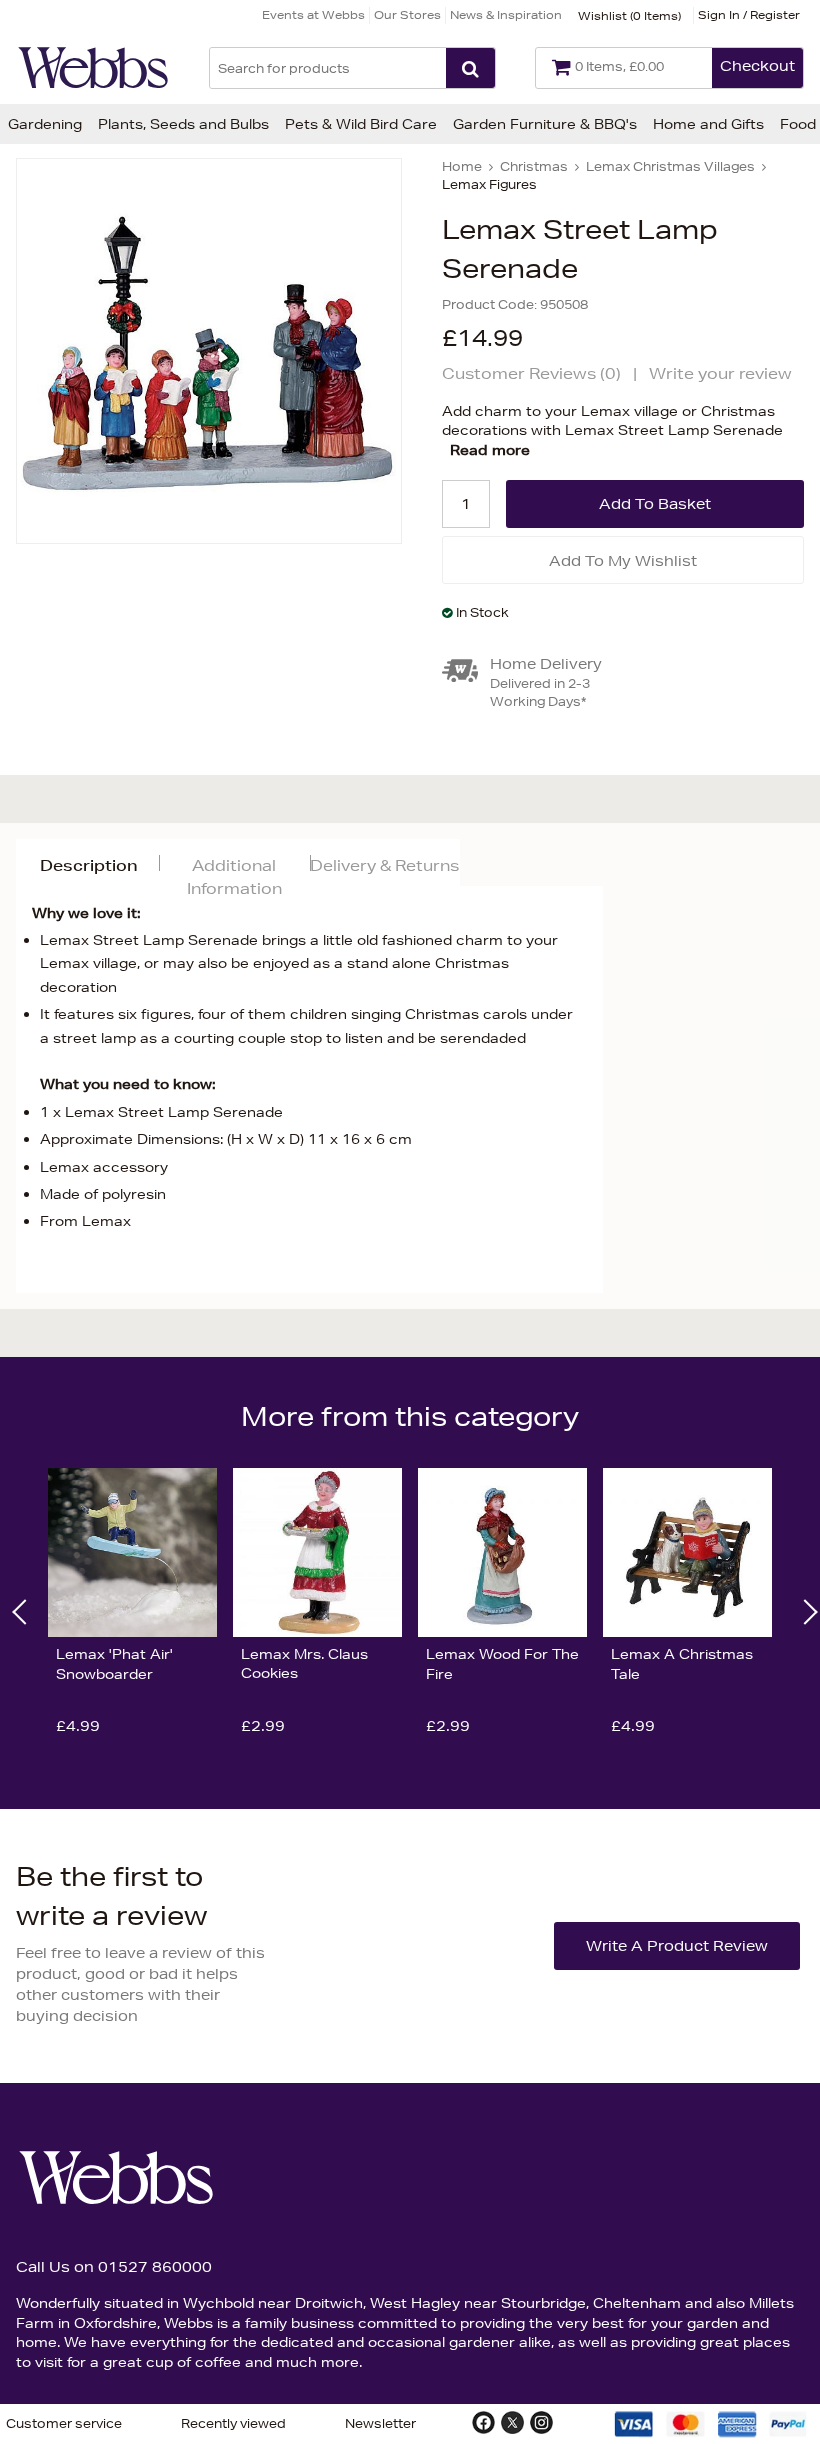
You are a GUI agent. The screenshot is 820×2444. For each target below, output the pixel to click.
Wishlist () (629, 15)
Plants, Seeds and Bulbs (183, 124)
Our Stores (407, 14)
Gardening (45, 124)
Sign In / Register (749, 14)
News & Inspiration (506, 14)
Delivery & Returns (384, 865)
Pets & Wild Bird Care (361, 124)
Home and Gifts (708, 124)
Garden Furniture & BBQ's (545, 124)
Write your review (720, 373)
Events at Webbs (313, 14)
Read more (490, 450)
